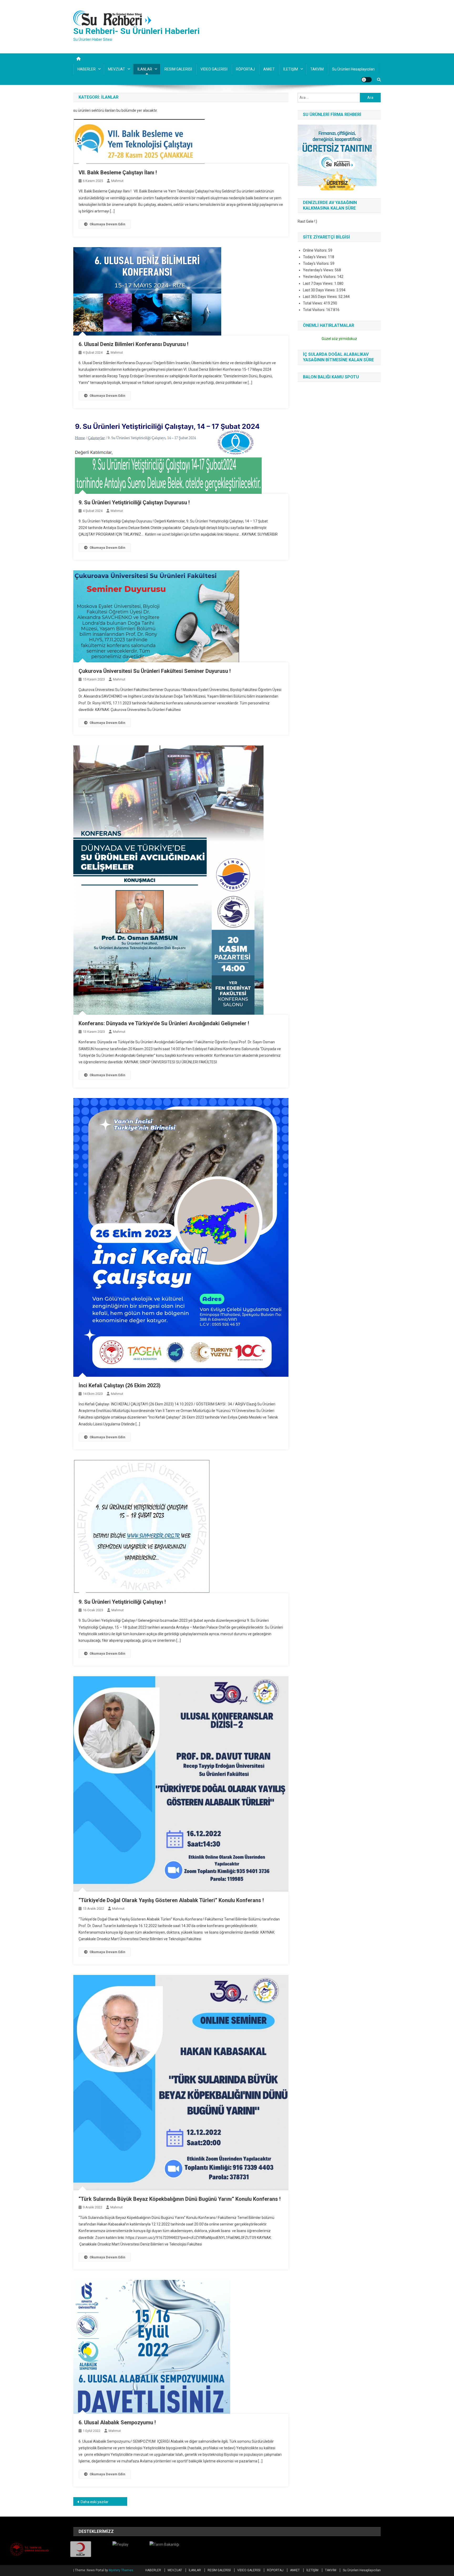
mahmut (117, 181)
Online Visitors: (316, 250)
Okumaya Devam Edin (107, 224)
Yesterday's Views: (319, 270)
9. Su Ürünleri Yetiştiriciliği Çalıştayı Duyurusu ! (134, 502)
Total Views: (313, 303)
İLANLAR (145, 69)
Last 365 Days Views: (321, 297)
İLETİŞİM (291, 69)
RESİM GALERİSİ (178, 69)
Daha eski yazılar (95, 2502)
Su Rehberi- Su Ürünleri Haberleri (136, 31)
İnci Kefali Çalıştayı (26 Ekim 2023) (120, 1385)
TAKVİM (317, 69)
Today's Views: (315, 257)
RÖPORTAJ (245, 69)
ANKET (269, 69)
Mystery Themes (121, 2570)
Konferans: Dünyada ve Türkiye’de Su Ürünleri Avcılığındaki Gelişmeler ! (164, 1023)
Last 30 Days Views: (320, 290)
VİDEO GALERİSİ (214, 69)
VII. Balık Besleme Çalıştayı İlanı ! (118, 172)
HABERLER (87, 69)
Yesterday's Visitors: (320, 277)
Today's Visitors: (317, 263)
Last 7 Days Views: (319, 283)
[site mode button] (367, 80)
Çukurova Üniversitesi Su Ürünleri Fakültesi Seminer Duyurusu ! (155, 671)
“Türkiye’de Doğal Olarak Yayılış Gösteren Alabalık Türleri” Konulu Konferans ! (171, 1900)
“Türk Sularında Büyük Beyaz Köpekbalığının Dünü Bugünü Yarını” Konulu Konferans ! (180, 2199)
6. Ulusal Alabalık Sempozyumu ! (117, 2422)
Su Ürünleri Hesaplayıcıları (353, 69)
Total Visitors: (314, 310)
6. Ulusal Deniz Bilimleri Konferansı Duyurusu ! (133, 344)
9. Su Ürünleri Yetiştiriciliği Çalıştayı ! (122, 1602)
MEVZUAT (117, 69)
